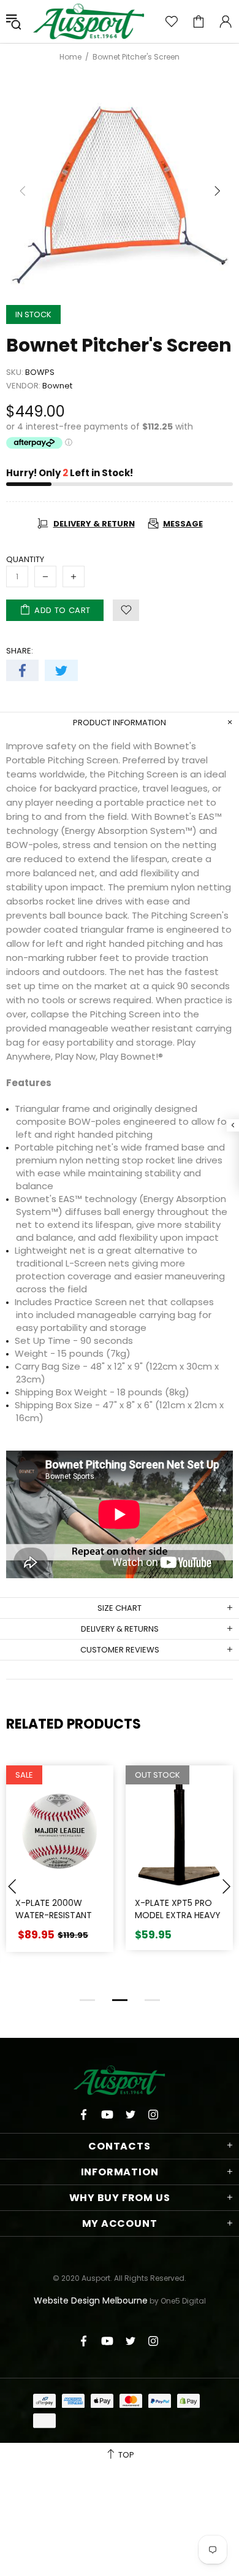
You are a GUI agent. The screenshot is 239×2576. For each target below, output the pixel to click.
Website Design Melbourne (91, 2300)
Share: (20, 651)
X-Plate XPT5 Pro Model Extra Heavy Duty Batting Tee (178, 1915)
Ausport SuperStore (89, 21)
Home (70, 57)
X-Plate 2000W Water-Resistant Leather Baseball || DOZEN (56, 1921)
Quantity (25, 559)
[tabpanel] (60, 1868)
